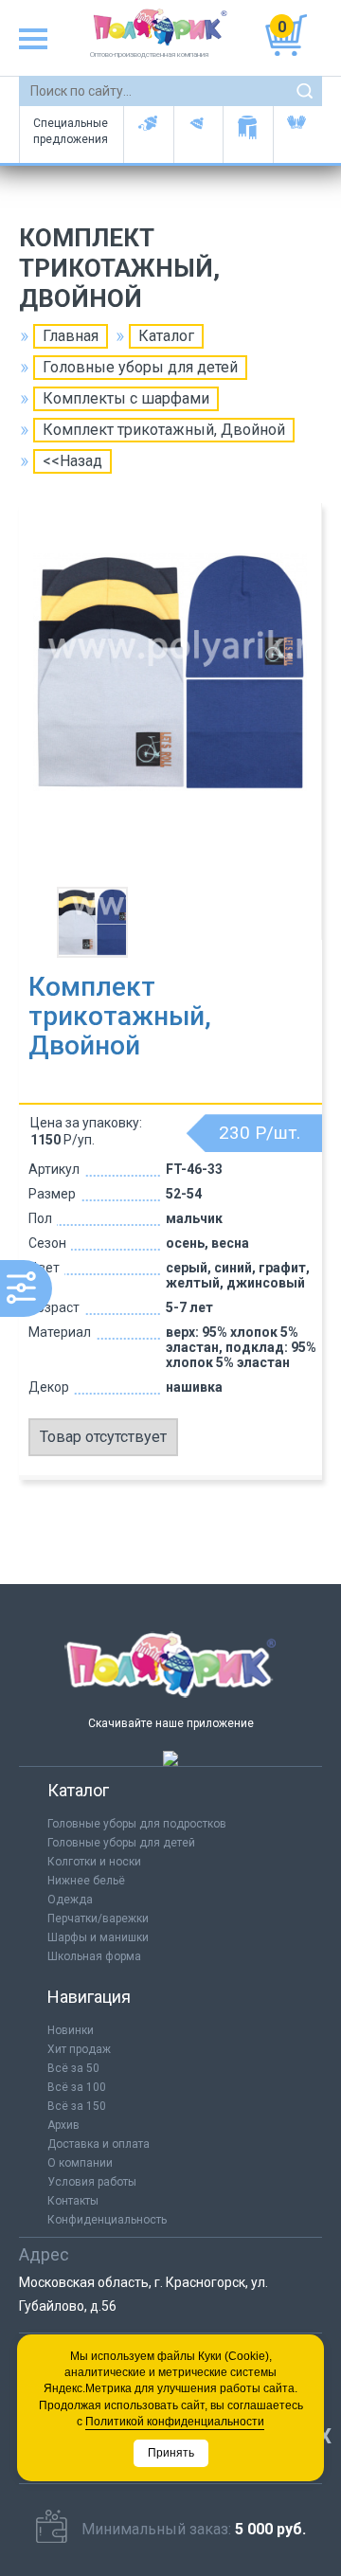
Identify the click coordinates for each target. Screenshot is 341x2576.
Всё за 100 (77, 2087)
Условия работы (92, 2182)
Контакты (73, 2201)
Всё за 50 (73, 2068)
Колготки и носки (94, 1862)
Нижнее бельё (86, 1881)
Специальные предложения (71, 131)
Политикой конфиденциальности (175, 2422)
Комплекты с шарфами (126, 398)
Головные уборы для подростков (198, 135)
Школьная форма (94, 1956)
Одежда (70, 1900)
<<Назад (72, 461)
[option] (170, 697)
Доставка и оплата (99, 2144)
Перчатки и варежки (298, 135)
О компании (80, 2163)
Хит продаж (79, 2049)
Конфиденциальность (107, 2220)
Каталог (166, 336)
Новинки (71, 2030)
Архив (63, 2125)
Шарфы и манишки (248, 135)
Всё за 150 (77, 2106)
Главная (71, 336)
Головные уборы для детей (148, 135)
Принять (171, 2453)
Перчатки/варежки (98, 1918)
